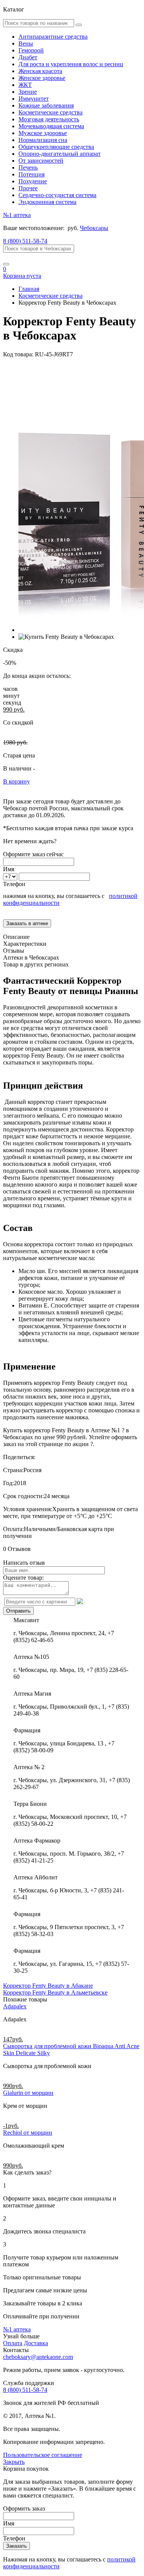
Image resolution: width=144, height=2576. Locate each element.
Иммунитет (34, 99)
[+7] (11, 876)
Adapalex (15, 2006)
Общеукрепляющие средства (56, 147)
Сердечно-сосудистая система (57, 195)
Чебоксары (94, 228)
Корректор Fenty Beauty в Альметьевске (55, 1992)
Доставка (36, 2343)
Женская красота (40, 71)
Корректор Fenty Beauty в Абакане (48, 1986)
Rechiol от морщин (28, 2133)
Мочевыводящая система (51, 126)
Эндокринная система (47, 202)
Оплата (13, 2343)
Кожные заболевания (46, 105)
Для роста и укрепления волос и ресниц (71, 64)
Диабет (28, 57)
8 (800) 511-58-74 (25, 241)
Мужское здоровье (43, 133)
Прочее (28, 188)
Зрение (28, 92)
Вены (26, 43)
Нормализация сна (43, 140)
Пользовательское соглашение (43, 2455)
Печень (28, 167)
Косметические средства (50, 112)
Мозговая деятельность (49, 119)
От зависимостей (41, 161)
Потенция (31, 174)
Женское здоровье (42, 78)
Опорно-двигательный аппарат (60, 154)
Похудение (33, 181)
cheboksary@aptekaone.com (38, 2357)
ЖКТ (25, 85)
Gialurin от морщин (28, 2093)
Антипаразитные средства (53, 37)
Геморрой (31, 50)
